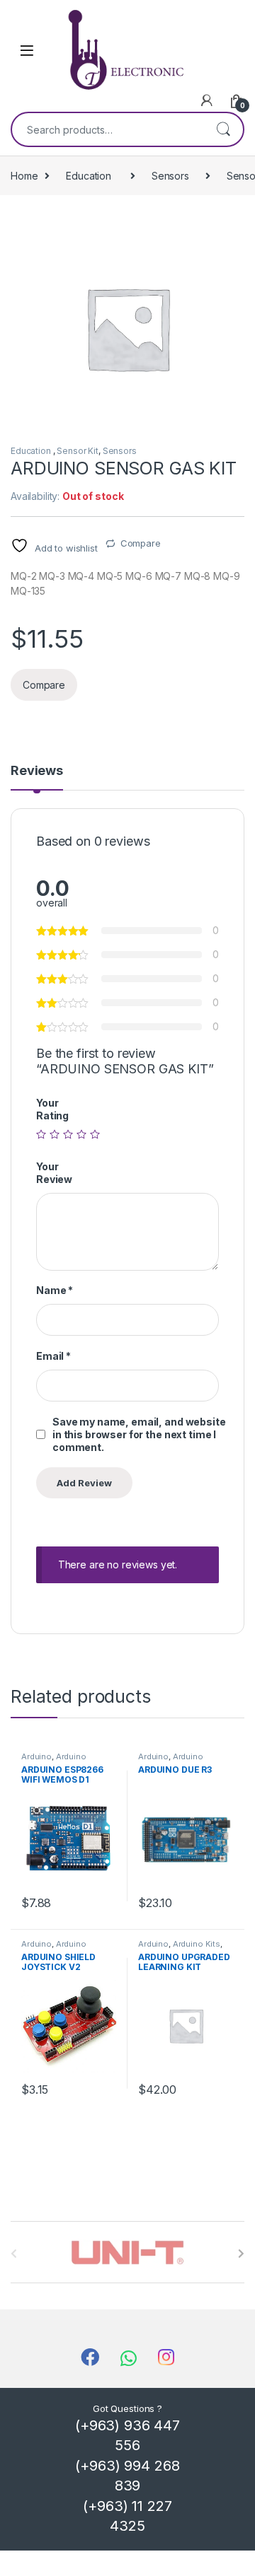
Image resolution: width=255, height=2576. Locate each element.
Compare (141, 543)
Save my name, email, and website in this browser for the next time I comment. (139, 1434)
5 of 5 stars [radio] (95, 1134)
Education (90, 176)
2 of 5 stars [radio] (55, 1134)
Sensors (170, 176)
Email (53, 1356)
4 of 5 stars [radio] (81, 1134)
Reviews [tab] (37, 771)
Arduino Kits (197, 1944)
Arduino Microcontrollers (54, 1761)
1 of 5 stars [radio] (41, 1134)
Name (55, 1290)
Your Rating (52, 1109)
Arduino (36, 1756)
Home (24, 176)
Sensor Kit (78, 451)
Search (223, 129)
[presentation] (241, 2254)
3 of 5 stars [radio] (68, 1134)
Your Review (54, 1173)
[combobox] (108, 129)
